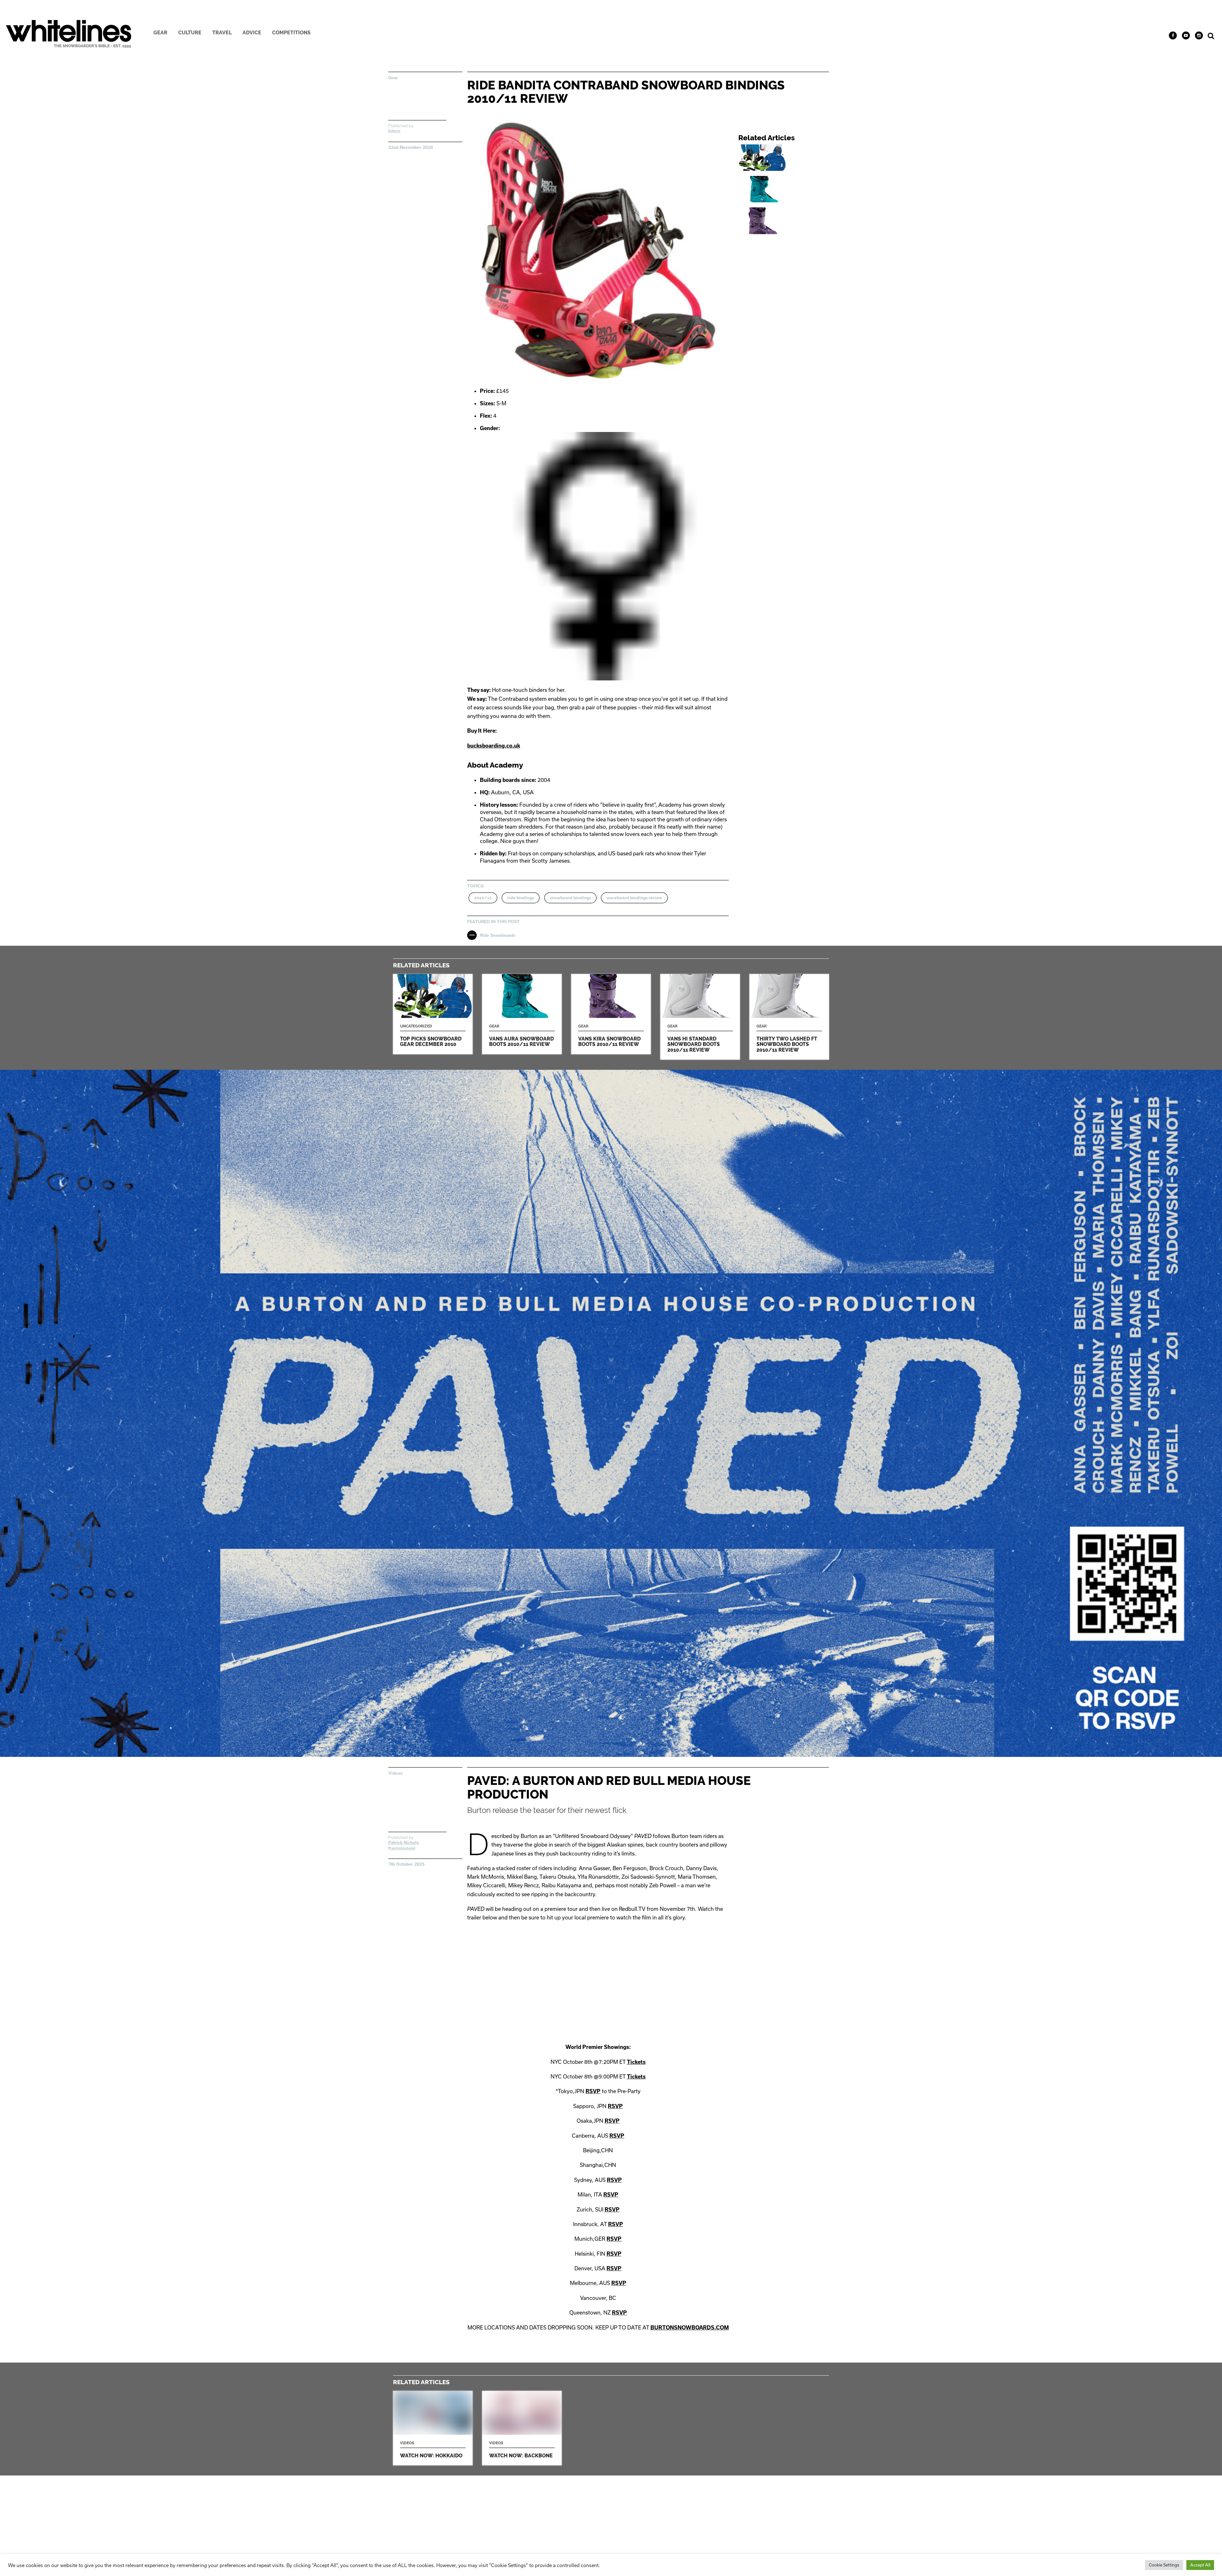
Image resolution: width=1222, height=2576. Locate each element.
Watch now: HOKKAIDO (433, 2428)
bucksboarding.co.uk (494, 745)
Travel (222, 33)
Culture (190, 33)
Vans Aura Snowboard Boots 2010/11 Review (786, 189)
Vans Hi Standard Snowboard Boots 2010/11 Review (700, 1017)
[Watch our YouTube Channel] (1186, 35)
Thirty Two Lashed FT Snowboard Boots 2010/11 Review (789, 1017)
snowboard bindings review (634, 898)
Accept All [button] (1200, 2565)
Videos (395, 1773)
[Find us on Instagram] (1199, 35)
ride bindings (521, 898)
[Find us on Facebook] (1173, 35)
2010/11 (483, 898)
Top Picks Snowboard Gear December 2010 (786, 158)
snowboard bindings (570, 898)
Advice (252, 33)
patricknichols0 (403, 1848)
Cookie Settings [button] (1164, 2565)
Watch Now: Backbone (522, 2428)
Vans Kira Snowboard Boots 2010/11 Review (786, 221)
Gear (160, 33)
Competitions (291, 33)
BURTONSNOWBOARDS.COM (690, 2327)
